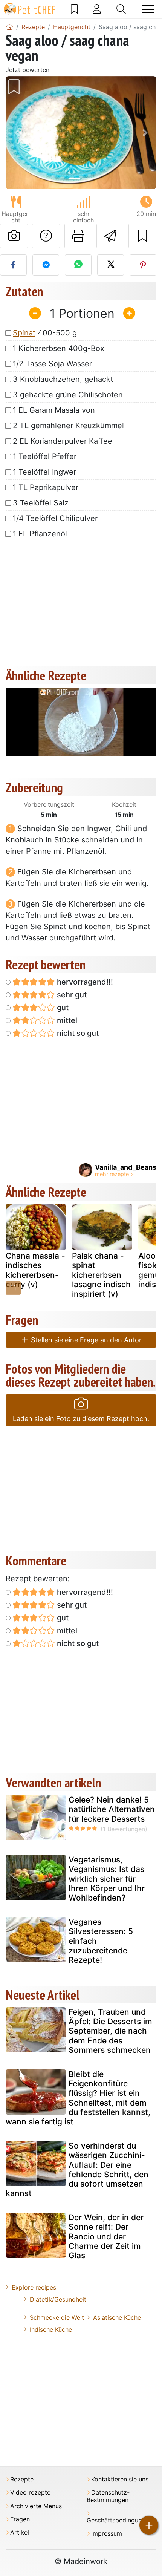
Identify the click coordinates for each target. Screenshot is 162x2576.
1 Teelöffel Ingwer (44, 472)
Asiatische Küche (117, 2317)
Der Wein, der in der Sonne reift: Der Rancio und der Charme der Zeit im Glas (106, 2236)
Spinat (24, 333)
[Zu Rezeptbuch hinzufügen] (142, 236)
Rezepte (22, 2479)
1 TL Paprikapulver (46, 487)
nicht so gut (77, 1033)
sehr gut (71, 995)
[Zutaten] (13, 1288)
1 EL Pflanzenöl (40, 534)
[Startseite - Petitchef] (9, 27)
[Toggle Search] (121, 9)
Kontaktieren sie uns (120, 2479)
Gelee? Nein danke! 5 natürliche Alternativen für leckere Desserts (112, 1809)
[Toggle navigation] (148, 9)
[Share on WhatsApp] (78, 265)
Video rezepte (30, 2493)
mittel (66, 1020)
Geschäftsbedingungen (119, 2520)
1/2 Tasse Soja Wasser (52, 364)
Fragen (20, 2519)
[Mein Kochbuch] (74, 9)
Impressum (107, 2534)
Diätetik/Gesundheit (58, 2299)
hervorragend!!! (84, 982)
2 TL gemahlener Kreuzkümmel (68, 426)
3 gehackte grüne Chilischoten (68, 395)
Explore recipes (34, 2287)
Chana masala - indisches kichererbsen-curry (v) (35, 1270)
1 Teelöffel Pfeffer (45, 456)
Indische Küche (51, 2329)
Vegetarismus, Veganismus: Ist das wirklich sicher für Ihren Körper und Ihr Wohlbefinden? (107, 1879)
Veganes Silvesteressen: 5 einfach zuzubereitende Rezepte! (101, 1941)
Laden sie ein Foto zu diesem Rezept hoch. (81, 1419)
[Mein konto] (97, 9)
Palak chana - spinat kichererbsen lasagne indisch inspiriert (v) (101, 1275)
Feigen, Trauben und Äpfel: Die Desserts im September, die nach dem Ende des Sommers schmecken (110, 2031)
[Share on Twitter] (111, 265)
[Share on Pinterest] (143, 265)
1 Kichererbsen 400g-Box (59, 348)
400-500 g (45, 333)
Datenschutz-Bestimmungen (108, 2496)
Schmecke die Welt (57, 2317)
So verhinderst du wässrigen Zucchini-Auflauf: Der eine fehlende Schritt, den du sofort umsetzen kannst (77, 2169)
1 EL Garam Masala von (54, 410)
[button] (17, 133)
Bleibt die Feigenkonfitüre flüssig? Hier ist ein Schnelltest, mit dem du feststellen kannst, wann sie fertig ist (78, 2098)
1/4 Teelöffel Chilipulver (55, 518)
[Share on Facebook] (13, 265)
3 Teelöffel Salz (41, 503)
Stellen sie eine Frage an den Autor (85, 1340)
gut (62, 1008)
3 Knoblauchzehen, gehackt (63, 379)
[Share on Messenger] (46, 265)
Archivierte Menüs (36, 2506)
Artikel (20, 2532)
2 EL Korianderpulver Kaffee (63, 441)
